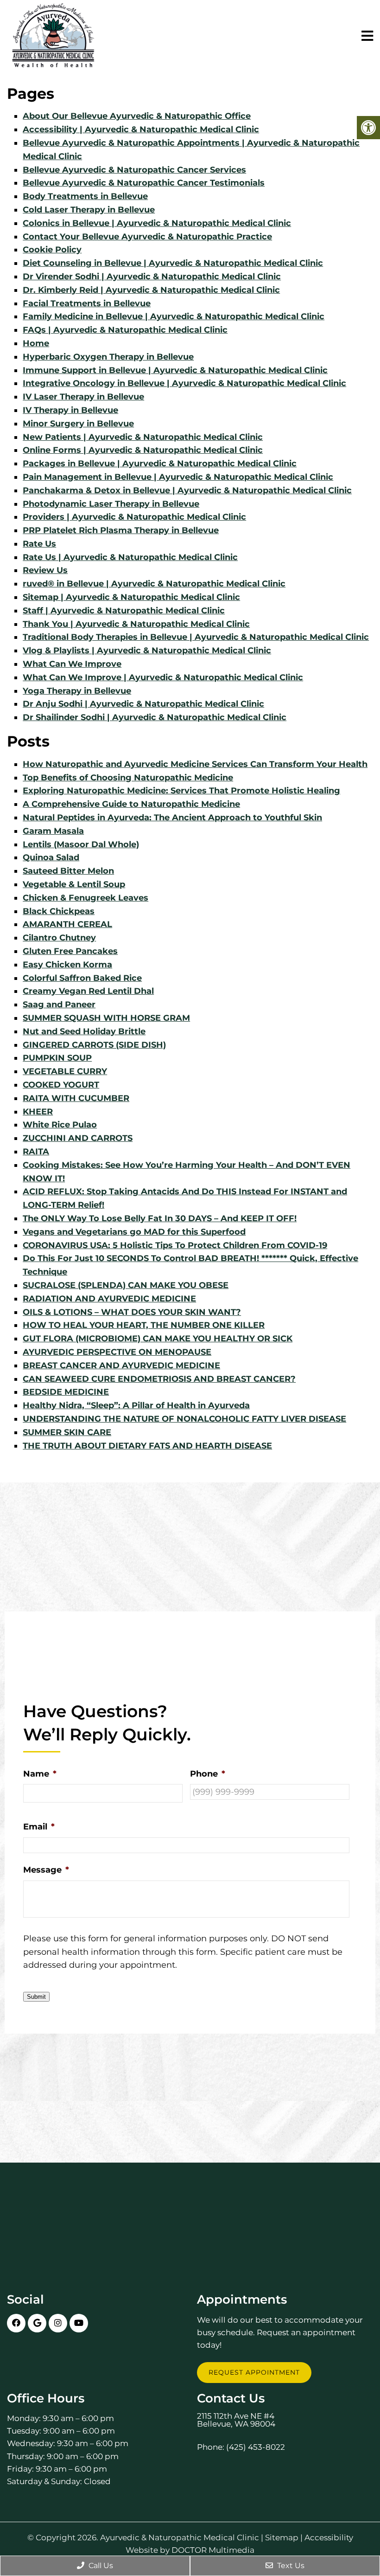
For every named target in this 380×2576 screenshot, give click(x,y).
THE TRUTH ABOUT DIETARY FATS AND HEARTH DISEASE (147, 1446)
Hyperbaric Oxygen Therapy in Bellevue (108, 357)
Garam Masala (53, 831)
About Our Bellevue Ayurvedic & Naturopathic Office (137, 116)
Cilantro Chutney (59, 938)
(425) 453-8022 (256, 2447)
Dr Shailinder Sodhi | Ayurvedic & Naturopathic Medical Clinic (155, 717)
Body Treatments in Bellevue (85, 196)
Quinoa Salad (51, 857)
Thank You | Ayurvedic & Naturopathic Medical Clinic (136, 624)
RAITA (36, 1152)
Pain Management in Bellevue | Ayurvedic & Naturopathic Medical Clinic (178, 477)
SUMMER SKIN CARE (67, 1432)
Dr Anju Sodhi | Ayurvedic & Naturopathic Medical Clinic (143, 704)
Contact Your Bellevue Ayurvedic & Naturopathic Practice (147, 237)
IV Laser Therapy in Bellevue (83, 397)
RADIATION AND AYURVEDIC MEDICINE (109, 1299)
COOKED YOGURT (61, 1085)
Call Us (100, 2566)
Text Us (290, 2566)
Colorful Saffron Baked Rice (82, 978)
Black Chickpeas (59, 911)
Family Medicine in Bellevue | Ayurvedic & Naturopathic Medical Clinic (174, 316)
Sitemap (282, 2538)
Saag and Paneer (59, 1005)
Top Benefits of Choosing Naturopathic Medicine (128, 778)
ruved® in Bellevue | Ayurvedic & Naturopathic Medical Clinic (154, 584)
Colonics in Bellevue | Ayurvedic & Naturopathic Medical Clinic (157, 223)
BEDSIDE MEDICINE (66, 1392)
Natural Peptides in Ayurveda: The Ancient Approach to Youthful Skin (172, 818)
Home (36, 343)
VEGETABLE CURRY (65, 1071)
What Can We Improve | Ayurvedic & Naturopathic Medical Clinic (163, 677)
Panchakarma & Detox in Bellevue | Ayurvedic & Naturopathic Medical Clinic (187, 490)
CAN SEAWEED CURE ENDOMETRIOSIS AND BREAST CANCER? (159, 1379)
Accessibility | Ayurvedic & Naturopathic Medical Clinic (141, 129)
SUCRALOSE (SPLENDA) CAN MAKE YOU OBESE (126, 1285)
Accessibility (329, 2538)
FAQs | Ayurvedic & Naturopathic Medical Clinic (125, 330)
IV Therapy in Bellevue (70, 410)
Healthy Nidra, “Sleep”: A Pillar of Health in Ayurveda (136, 1405)
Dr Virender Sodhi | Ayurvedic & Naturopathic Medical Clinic (152, 277)
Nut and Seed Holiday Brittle (84, 1031)
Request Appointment (254, 2372)
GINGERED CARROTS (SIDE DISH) (94, 1045)
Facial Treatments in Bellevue (87, 303)
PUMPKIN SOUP (57, 1058)
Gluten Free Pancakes (70, 951)
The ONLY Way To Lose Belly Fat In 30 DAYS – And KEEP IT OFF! (160, 1218)
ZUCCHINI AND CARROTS (78, 1138)
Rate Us (39, 544)
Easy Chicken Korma (67, 965)
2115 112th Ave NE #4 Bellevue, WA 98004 (236, 2420)
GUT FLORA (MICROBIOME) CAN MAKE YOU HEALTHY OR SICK (158, 1339)
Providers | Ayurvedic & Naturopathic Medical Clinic (134, 517)
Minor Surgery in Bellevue (78, 424)
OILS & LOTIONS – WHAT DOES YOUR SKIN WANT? (132, 1312)
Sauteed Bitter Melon (68, 871)
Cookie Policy (52, 250)
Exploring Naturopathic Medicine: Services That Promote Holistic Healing (181, 791)
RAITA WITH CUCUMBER (76, 1098)
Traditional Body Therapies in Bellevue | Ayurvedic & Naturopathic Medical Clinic (196, 637)
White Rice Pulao (60, 1125)
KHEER (38, 1112)
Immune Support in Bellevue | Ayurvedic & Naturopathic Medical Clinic (175, 370)
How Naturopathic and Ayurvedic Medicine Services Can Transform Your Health (195, 764)
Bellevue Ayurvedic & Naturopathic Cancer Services (134, 170)
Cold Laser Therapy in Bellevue (89, 210)
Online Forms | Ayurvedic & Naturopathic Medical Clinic (143, 450)
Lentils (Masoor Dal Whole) (81, 844)
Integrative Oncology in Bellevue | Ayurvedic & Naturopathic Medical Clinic (184, 383)
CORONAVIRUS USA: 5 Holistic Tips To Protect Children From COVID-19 (175, 1245)
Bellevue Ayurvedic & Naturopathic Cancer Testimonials (144, 183)
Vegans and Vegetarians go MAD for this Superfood (134, 1232)
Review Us (45, 570)
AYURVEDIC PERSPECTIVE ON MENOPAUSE (117, 1352)
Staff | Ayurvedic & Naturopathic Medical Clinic (124, 611)
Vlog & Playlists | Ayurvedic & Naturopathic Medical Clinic (147, 650)
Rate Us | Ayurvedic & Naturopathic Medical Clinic (130, 557)
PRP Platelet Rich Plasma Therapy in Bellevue (121, 530)
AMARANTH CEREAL (67, 924)
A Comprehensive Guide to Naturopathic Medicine (131, 804)
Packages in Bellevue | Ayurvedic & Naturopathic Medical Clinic (160, 464)
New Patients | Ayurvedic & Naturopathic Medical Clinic (143, 437)
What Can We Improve (72, 664)
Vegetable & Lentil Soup (74, 884)
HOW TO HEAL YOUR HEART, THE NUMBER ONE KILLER (144, 1325)
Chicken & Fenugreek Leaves (85, 898)
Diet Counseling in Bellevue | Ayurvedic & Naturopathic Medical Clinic (173, 263)
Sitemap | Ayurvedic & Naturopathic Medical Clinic (131, 597)
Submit (36, 1997)
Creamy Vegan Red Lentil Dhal (88, 991)
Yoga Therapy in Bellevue (77, 691)
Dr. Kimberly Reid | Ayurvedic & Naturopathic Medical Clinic (151, 290)
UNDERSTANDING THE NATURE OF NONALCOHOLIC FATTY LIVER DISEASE (184, 1419)
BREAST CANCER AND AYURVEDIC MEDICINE (121, 1365)
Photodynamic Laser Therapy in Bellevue (111, 504)
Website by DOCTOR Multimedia (190, 2550)
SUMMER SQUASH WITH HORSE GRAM (106, 1018)
